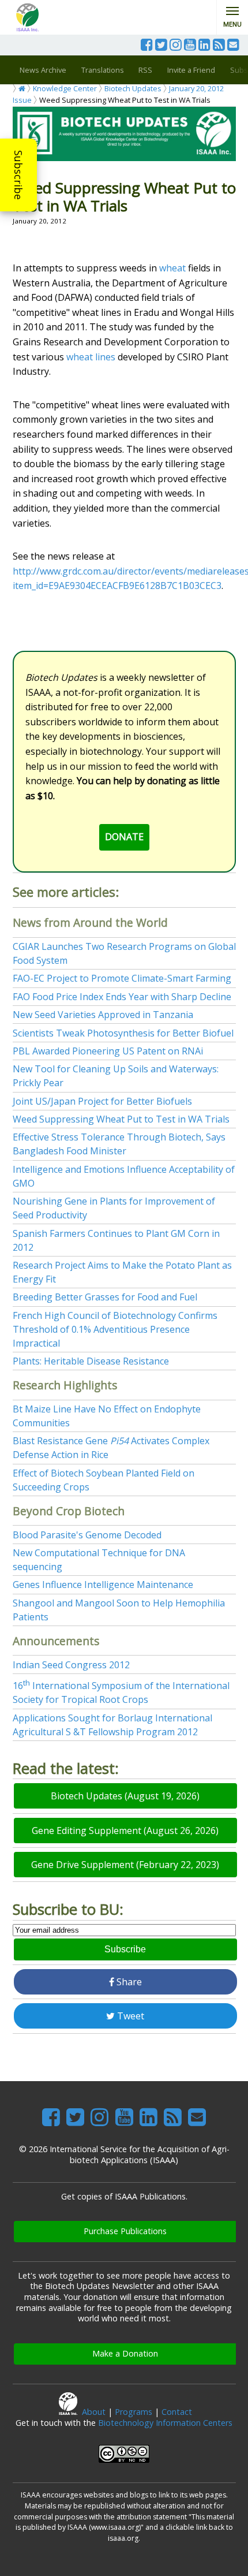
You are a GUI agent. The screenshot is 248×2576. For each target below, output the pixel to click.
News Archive (43, 70)
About (94, 2412)
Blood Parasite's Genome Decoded (87, 1535)
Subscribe (18, 175)
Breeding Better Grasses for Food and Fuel (105, 1297)
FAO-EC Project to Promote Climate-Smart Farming (122, 978)
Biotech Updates (133, 88)
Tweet (129, 2016)
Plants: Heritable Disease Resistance (91, 1361)
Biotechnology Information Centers (165, 2423)
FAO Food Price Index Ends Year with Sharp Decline (122, 997)
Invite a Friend (191, 70)
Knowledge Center (65, 88)
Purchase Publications (125, 2231)
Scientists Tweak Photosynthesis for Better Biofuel (123, 1033)
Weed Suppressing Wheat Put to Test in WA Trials (121, 1119)
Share (128, 1982)
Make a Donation (125, 2353)
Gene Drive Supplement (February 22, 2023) (125, 1865)
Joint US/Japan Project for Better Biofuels (102, 1101)
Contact (177, 2412)
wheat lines (91, 357)
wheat (172, 268)
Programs (134, 2412)
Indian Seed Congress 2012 (71, 1665)
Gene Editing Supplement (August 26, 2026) (125, 1831)
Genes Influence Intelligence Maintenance (103, 1585)
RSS (145, 70)
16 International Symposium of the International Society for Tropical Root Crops (121, 1693)
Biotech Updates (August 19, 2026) (125, 1796)
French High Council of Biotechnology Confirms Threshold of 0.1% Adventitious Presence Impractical (115, 1329)
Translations (103, 70)
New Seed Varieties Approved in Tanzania (103, 1015)
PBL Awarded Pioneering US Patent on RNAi (108, 1051)
